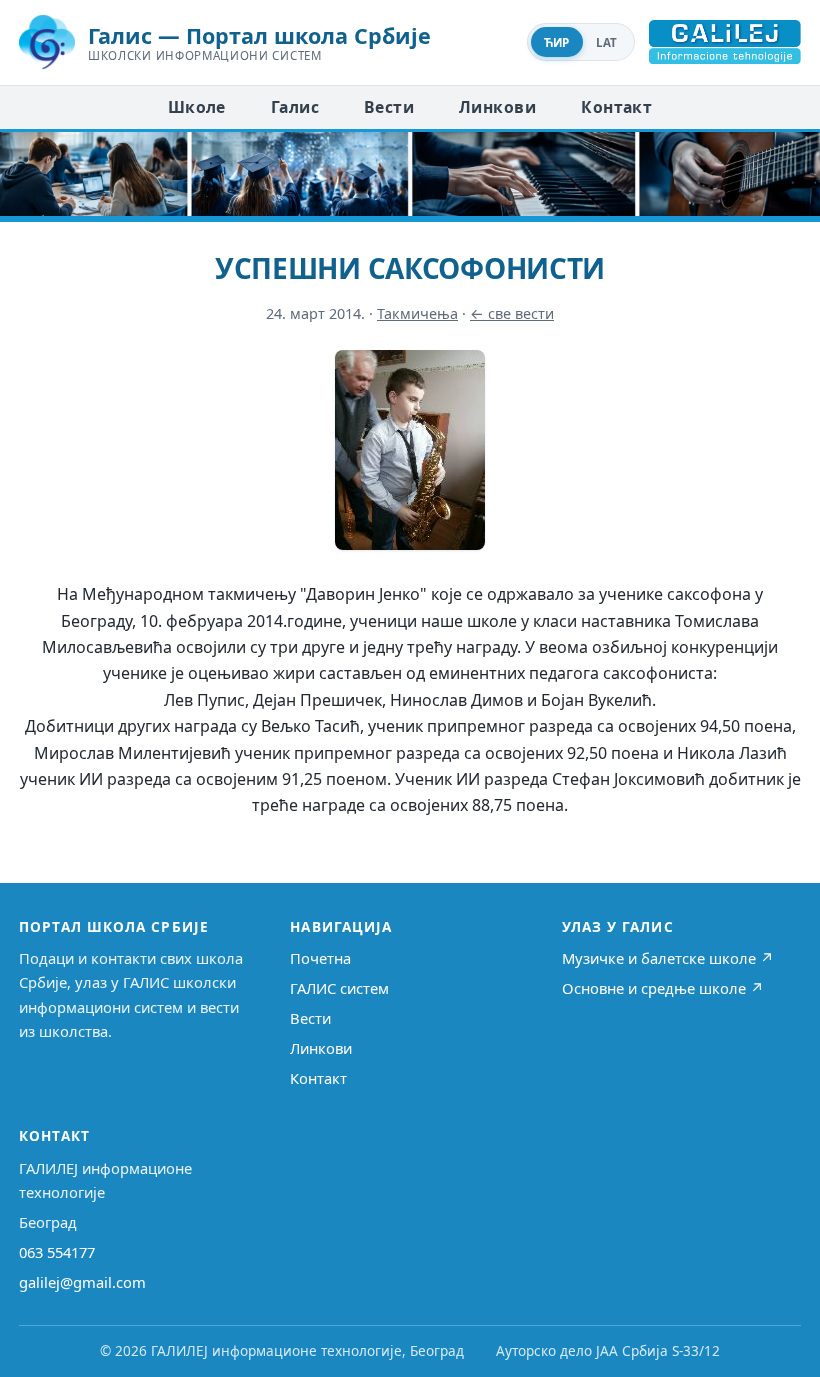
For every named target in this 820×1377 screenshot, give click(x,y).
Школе (197, 107)
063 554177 (57, 1252)
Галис (295, 107)
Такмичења (417, 313)
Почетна (320, 958)
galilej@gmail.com (82, 1282)
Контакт (616, 107)
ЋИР (557, 42)
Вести (389, 107)
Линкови (497, 107)
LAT (607, 42)
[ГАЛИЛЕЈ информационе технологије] (725, 42)
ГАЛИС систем (339, 988)
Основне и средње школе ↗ (663, 988)
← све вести (512, 313)
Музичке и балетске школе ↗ (668, 958)
